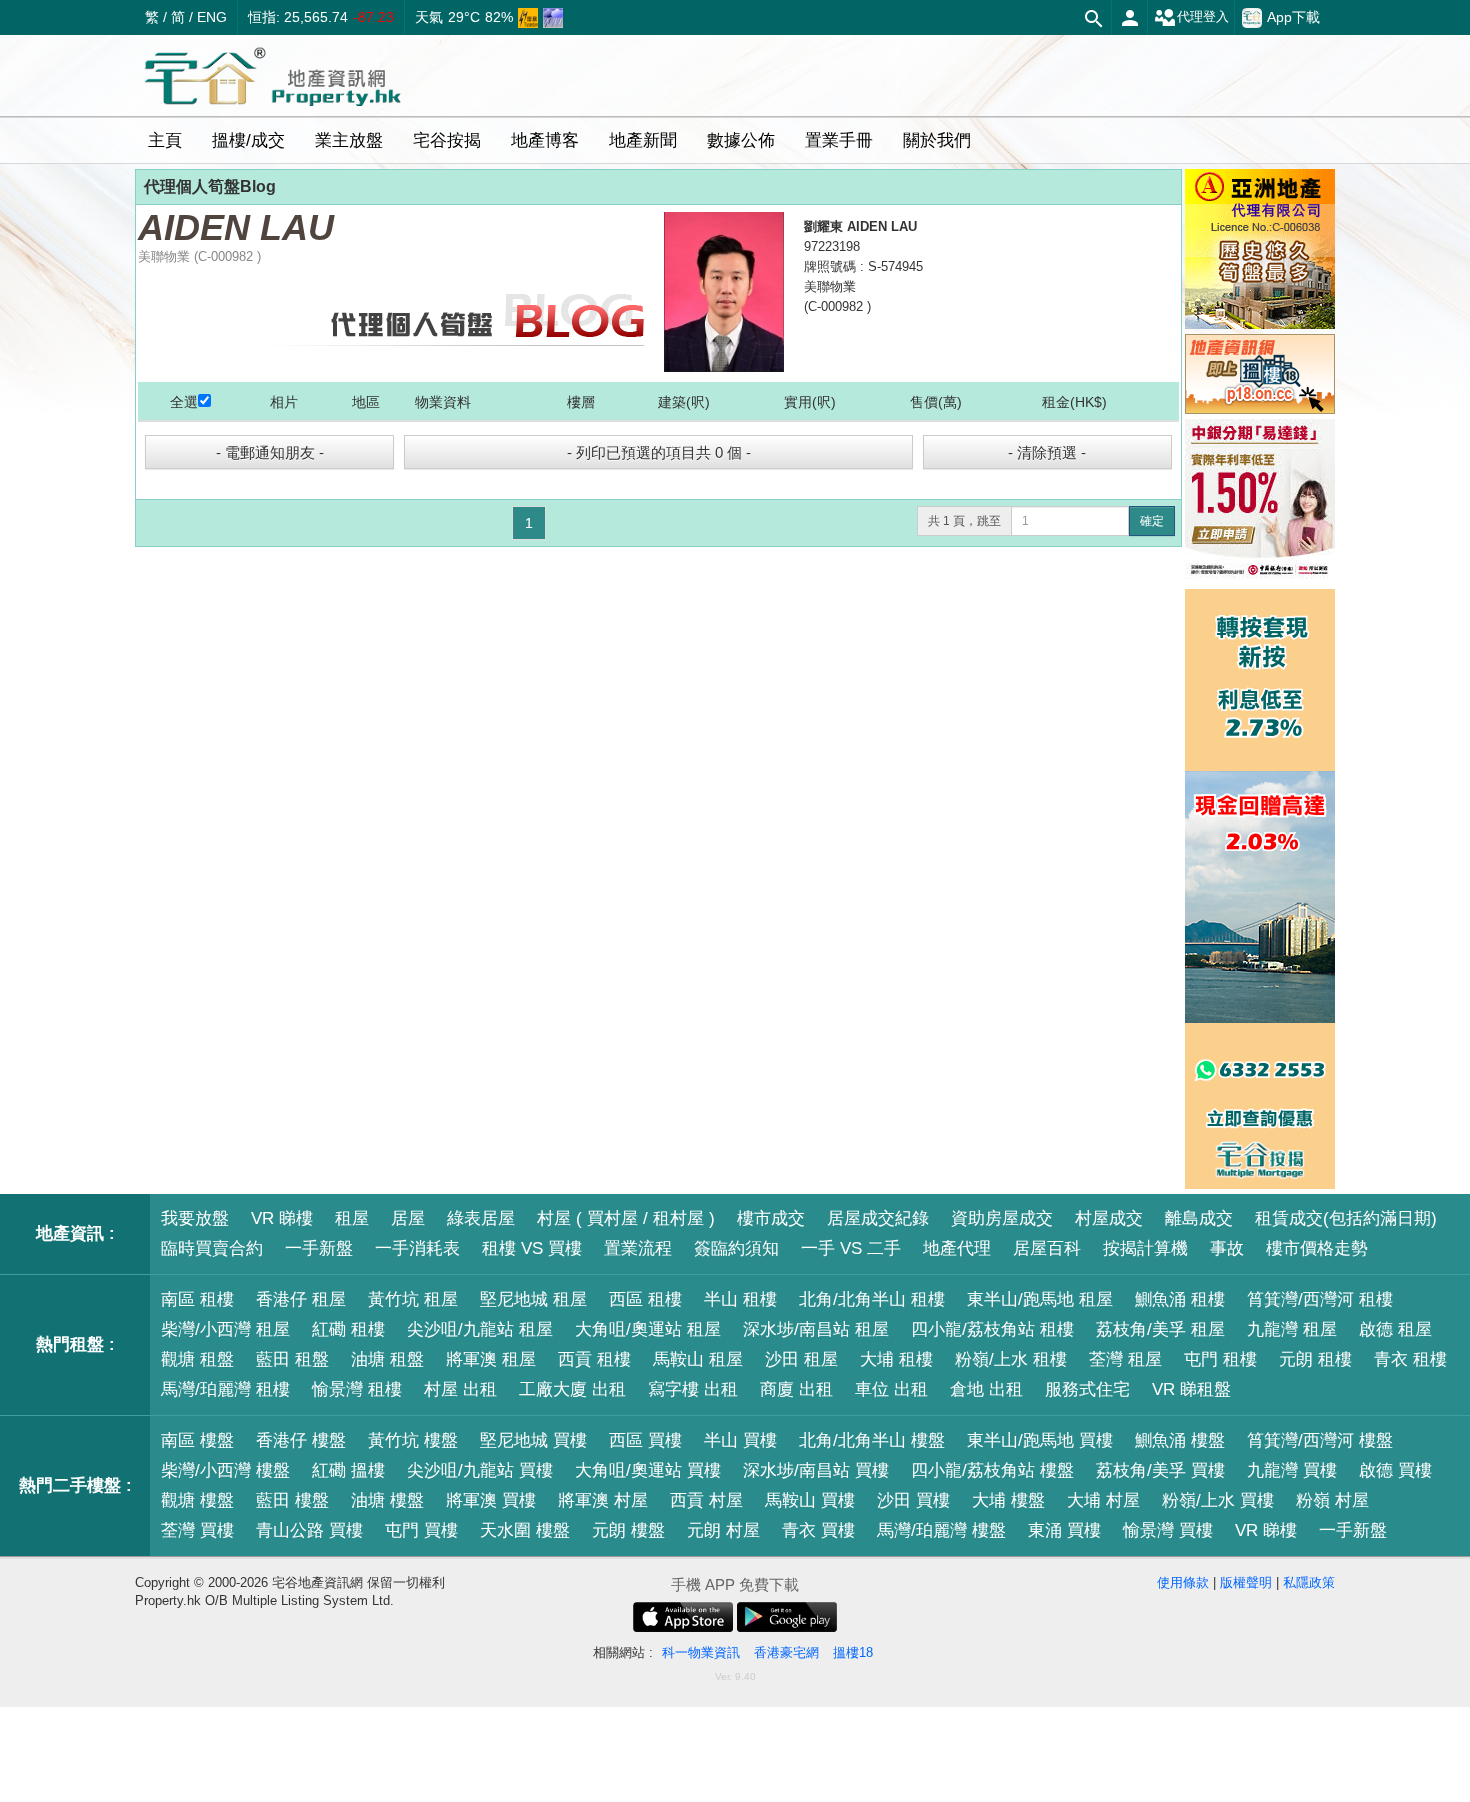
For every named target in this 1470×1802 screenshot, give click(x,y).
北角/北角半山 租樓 (872, 1299)
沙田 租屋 (801, 1359)
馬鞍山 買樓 (810, 1500)
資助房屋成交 (1002, 1218)
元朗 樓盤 (628, 1530)
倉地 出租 (986, 1389)
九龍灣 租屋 (1292, 1329)
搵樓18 (853, 1652)
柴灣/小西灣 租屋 (225, 1329)
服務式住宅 (1087, 1389)
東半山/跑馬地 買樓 (1040, 1440)
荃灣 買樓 (197, 1530)
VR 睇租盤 (1191, 1389)
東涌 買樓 (1064, 1530)
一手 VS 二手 (851, 1248)
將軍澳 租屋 (491, 1359)
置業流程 (638, 1248)
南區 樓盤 (197, 1440)
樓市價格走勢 (1317, 1248)
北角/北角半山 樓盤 (872, 1440)
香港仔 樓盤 (301, 1440)
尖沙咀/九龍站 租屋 (480, 1329)
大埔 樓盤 (1008, 1500)
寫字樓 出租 (693, 1389)
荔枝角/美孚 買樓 (1160, 1470)
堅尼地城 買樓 (533, 1440)
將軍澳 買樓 (491, 1500)
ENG (212, 17)
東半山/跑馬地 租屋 (1040, 1299)
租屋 (352, 1218)
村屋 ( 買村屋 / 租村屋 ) (626, 1218)
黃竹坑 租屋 (413, 1299)
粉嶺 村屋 (1332, 1500)
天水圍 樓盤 (525, 1530)
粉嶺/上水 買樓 (1218, 1500)
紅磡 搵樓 (348, 1470)
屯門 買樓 (421, 1530)
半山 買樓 (740, 1440)
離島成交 (1199, 1218)
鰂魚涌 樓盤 (1180, 1440)
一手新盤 (319, 1248)
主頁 (165, 140)
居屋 (408, 1218)
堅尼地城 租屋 (533, 1299)
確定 (1152, 521)
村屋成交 (1109, 1218)
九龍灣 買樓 (1292, 1470)
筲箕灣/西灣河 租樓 (1320, 1299)
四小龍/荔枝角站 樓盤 (992, 1470)
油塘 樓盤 (387, 1500)
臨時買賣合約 (212, 1248)
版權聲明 (1246, 1582)
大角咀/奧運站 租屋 (648, 1329)
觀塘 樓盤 (197, 1500)
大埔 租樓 (896, 1359)
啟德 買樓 (1395, 1470)
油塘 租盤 (387, 1359)
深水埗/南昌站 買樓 (816, 1470)
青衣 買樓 (818, 1530)
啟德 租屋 (1395, 1329)
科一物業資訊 (701, 1652)
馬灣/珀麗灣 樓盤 (941, 1530)
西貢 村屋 (706, 1500)
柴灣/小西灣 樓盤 (225, 1470)
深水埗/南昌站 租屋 (816, 1329)
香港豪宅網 (786, 1652)
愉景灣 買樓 (1168, 1530)
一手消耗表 (417, 1248)
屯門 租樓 (1220, 1359)
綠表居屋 (481, 1218)
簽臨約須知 (736, 1248)
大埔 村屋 (1103, 1500)
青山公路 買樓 (309, 1530)
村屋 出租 (460, 1389)
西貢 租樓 (594, 1359)
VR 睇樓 (282, 1218)
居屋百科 (1047, 1248)
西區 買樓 (645, 1440)
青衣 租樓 (1410, 1359)
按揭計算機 (1145, 1248)
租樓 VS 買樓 (532, 1248)
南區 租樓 (197, 1299)
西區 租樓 (645, 1299)
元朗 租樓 (1315, 1359)
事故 (1227, 1248)
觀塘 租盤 (197, 1359)
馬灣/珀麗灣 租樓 (225, 1389)
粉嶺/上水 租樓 (1011, 1359)
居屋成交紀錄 (878, 1218)
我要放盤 (195, 1218)
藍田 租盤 (292, 1359)
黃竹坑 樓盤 (413, 1440)
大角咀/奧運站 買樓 (648, 1470)
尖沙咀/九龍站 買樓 (480, 1470)
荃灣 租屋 (1125, 1359)
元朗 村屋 (723, 1530)
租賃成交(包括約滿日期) (1346, 1218)
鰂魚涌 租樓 (1180, 1299)
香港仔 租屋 (301, 1299)
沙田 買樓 (913, 1500)
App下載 (1293, 17)
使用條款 (1183, 1582)
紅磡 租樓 (348, 1329)
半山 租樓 (740, 1299)
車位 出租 (891, 1389)
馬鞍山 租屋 (698, 1359)
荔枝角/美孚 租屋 (1160, 1329)
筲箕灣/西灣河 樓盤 (1320, 1440)
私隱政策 (1309, 1582)
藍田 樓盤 (292, 1500)
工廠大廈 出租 (572, 1389)
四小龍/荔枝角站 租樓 (992, 1329)
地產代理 (957, 1248)
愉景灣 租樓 (357, 1389)
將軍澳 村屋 (603, 1500)
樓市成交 (771, 1218)
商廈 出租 (796, 1389)
